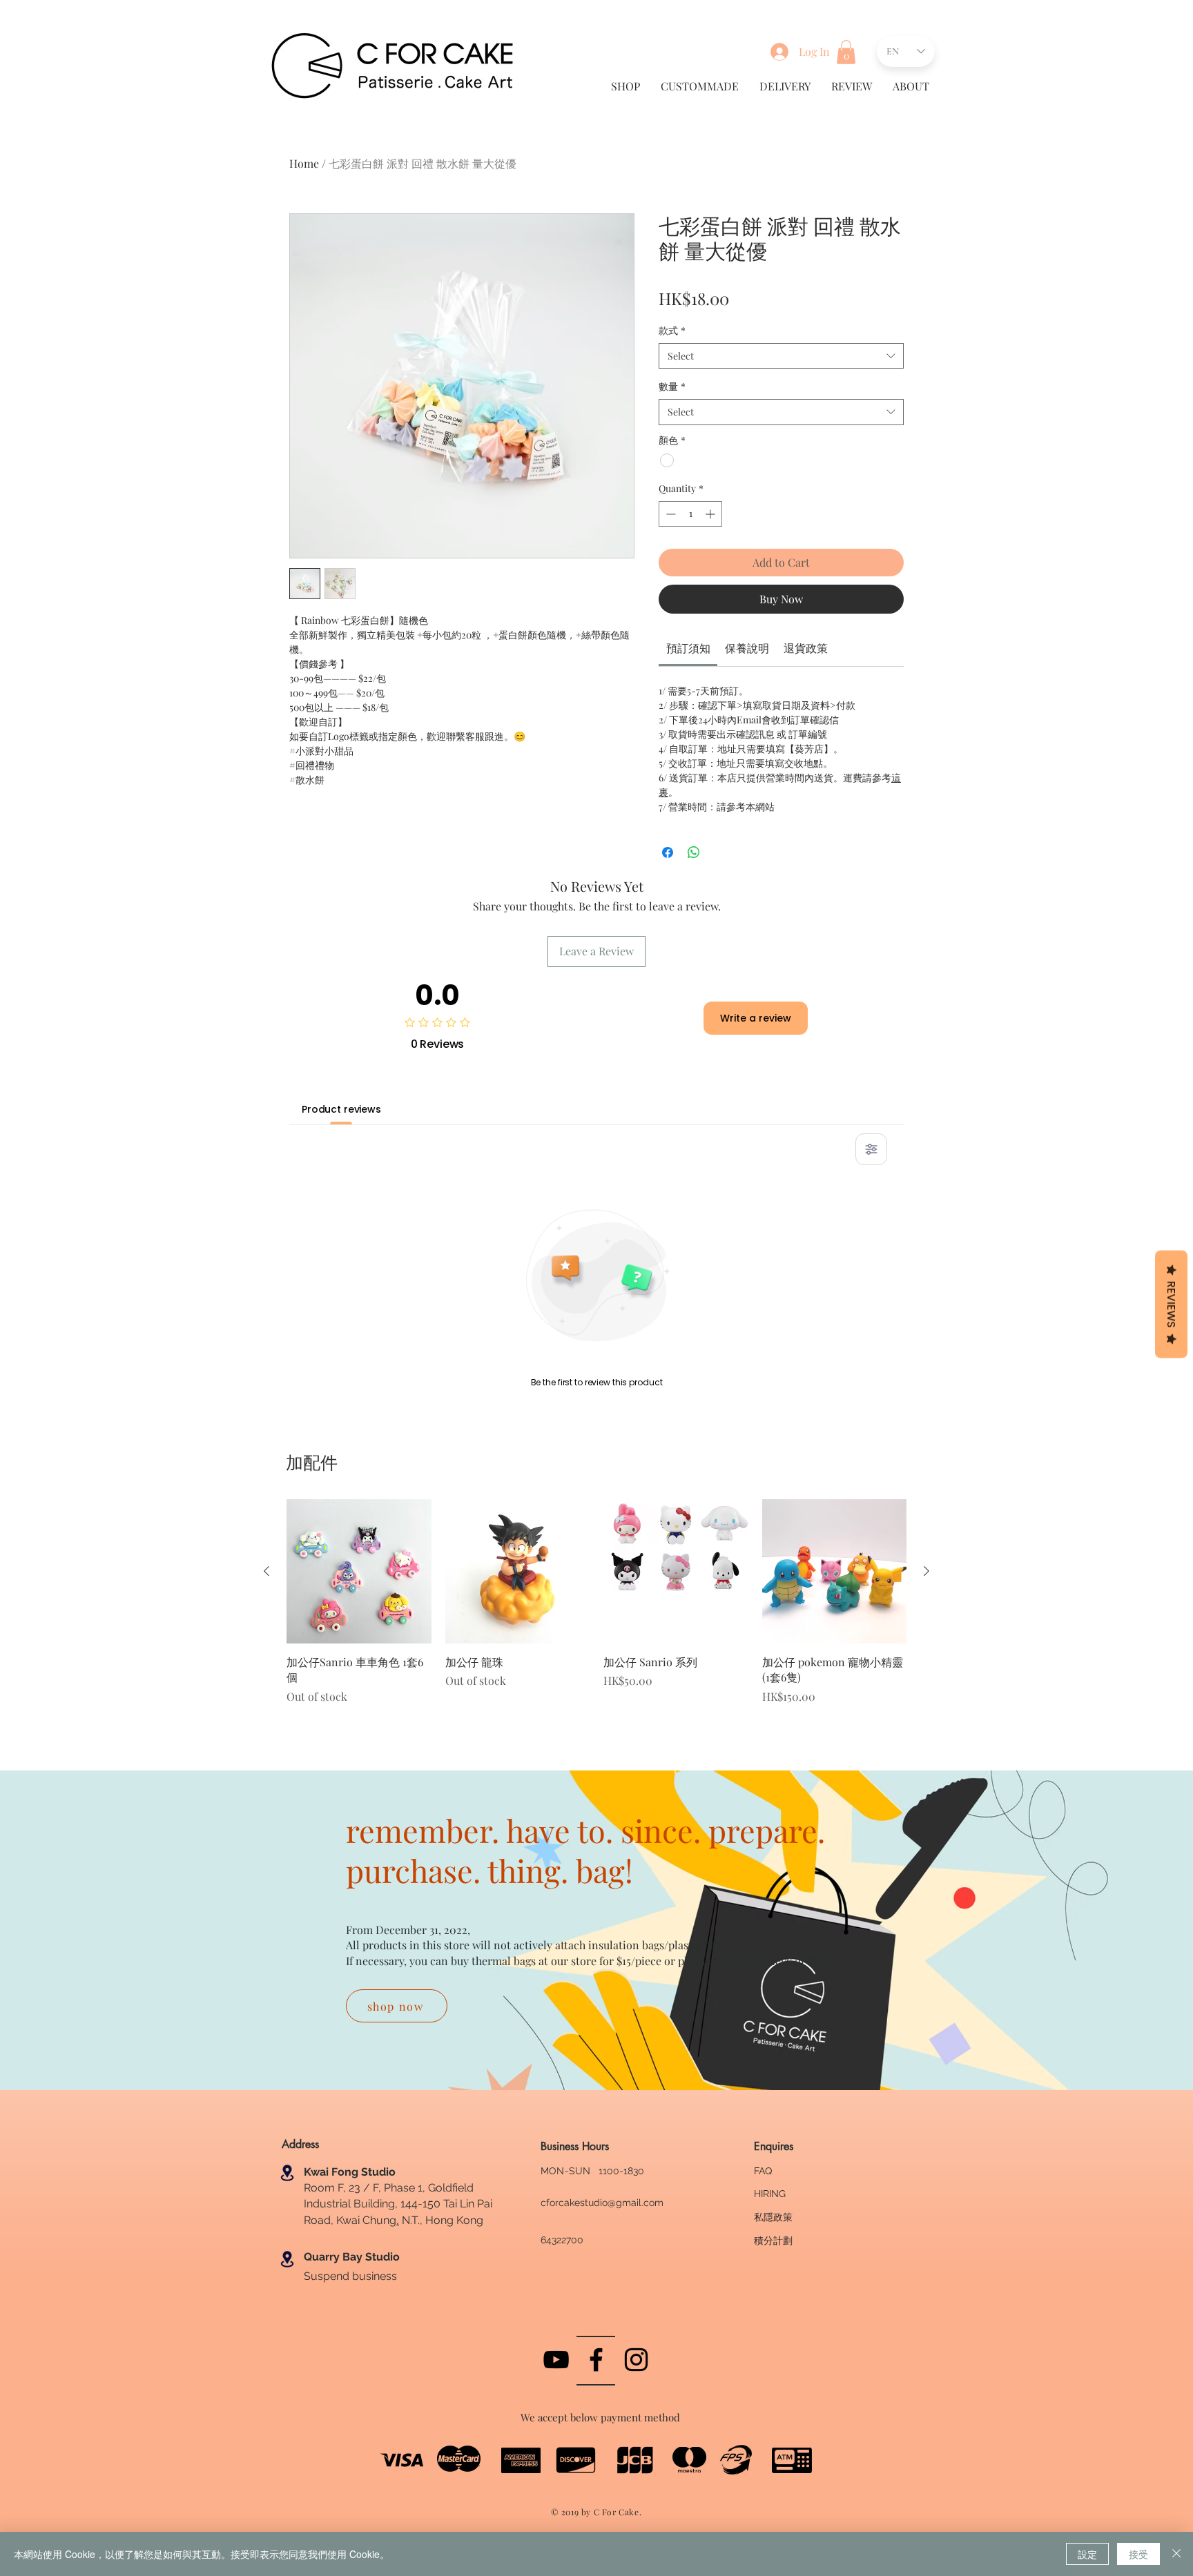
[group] (596, 1611)
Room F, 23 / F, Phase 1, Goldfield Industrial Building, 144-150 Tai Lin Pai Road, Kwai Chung (398, 2204)
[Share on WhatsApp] (694, 852)
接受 (1138, 2554)
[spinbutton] (690, 514)
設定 (1087, 2554)
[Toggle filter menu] (871, 1149)
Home (304, 163)
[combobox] (781, 356)
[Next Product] (927, 1571)
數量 (672, 386)
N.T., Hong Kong (441, 2220)
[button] (846, 52)
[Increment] (711, 514)
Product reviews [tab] (341, 1109)
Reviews (1171, 1305)
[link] (688, 648)
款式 (672, 330)
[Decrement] (669, 514)
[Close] (1176, 2554)
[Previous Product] (266, 1571)
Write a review (756, 1018)
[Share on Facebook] (668, 852)
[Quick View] (359, 1572)
